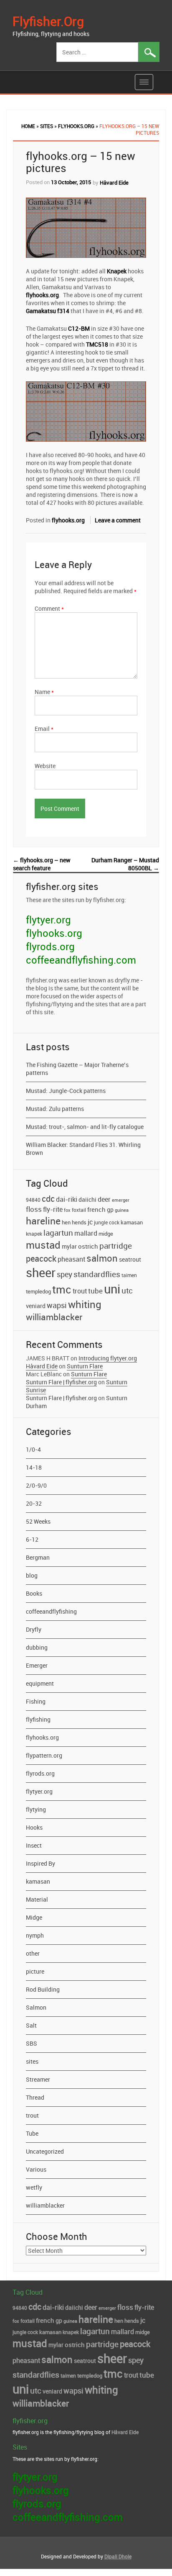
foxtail (79, 1210)
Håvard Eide (114, 183)
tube (95, 1291)
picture (35, 1971)
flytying (36, 1809)
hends (79, 1222)
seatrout (130, 1260)
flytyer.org (48, 920)
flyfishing (38, 1719)
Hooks (34, 1827)
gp (110, 1210)
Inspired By (40, 1863)
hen (66, 1222)
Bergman (38, 1557)
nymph (35, 1935)
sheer (41, 1272)
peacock (41, 1258)
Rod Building (43, 1989)
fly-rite (53, 1209)
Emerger (37, 1665)
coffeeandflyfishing (51, 1611)
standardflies (97, 1274)
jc (90, 1222)
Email (44, 729)
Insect (34, 1845)
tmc (62, 1289)
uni (112, 1289)
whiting (85, 1304)
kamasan (132, 1222)
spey (64, 1274)
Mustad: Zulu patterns (55, 1109)
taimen (129, 1275)
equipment (40, 1683)
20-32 (34, 1503)
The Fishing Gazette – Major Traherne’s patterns (77, 1069)
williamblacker (54, 1317)
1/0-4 (33, 1449)
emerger (121, 1200)
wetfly (34, 2187)
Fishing (36, 1701)
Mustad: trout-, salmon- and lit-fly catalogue (85, 1127)
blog (32, 1575)
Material (37, 1899)
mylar (69, 1247)
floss (34, 1209)
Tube (32, 2133)
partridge (116, 1246)
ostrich (88, 1246)
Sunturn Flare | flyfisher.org (61, 1382)
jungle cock (107, 1222)
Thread (35, 2097)
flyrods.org (50, 946)
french (96, 1209)
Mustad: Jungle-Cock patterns (66, 1091)
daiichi (87, 1200)
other (33, 1953)
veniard (36, 1306)
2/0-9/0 (36, 1485)
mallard (86, 1233)
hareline (43, 1221)
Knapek (117, 271)
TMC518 (97, 344)
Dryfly (34, 1629)
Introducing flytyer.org (108, 1358)
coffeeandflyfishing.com (81, 960)
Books (34, 1593)
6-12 (32, 1539)
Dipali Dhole (118, 2556)
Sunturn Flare (85, 1366)
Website (45, 766)
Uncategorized (45, 2151)
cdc (48, 1198)
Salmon (36, 2007)
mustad (43, 1245)
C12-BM (79, 328)
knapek (34, 1234)
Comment (49, 608)
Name (44, 692)
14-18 (34, 1467)
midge (106, 1234)
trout (80, 1291)
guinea (122, 1210)
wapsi (57, 1305)
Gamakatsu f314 (48, 311)
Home (28, 126)
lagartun (58, 1233)
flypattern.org (44, 1755)
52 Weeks (38, 1521)
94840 (33, 1200)
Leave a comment (118, 520)
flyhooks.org (76, 126)
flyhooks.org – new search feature (42, 864)
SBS (32, 2043)
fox (67, 1210)
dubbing (37, 1647)
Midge (34, 1917)
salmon (102, 1258)
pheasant (71, 1259)
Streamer (38, 2079)
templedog (38, 1292)
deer (104, 1199)
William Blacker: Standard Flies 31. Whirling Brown (83, 1149)
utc (127, 1291)
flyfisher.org (48, 21)
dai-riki (67, 1199)
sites (47, 126)
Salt (31, 2025)
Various (36, 2169)
